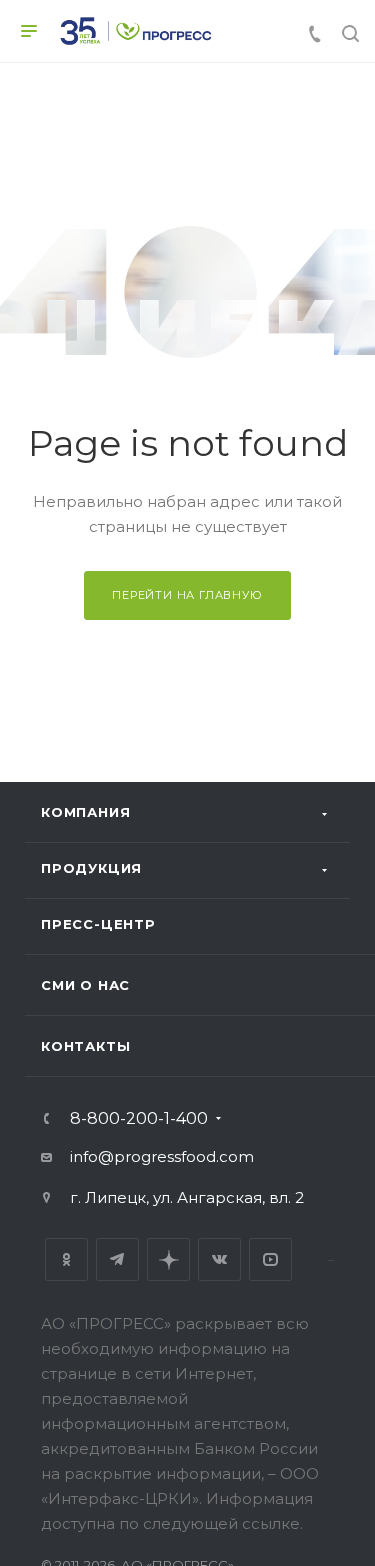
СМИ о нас (85, 985)
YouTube (270, 1259)
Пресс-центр (98, 924)
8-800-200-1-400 (139, 1119)
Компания (85, 812)
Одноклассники (66, 1259)
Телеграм (117, 1259)
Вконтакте (219, 1259)
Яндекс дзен (168, 1259)
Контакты (85, 1046)
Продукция (91, 868)
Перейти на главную (187, 595)
